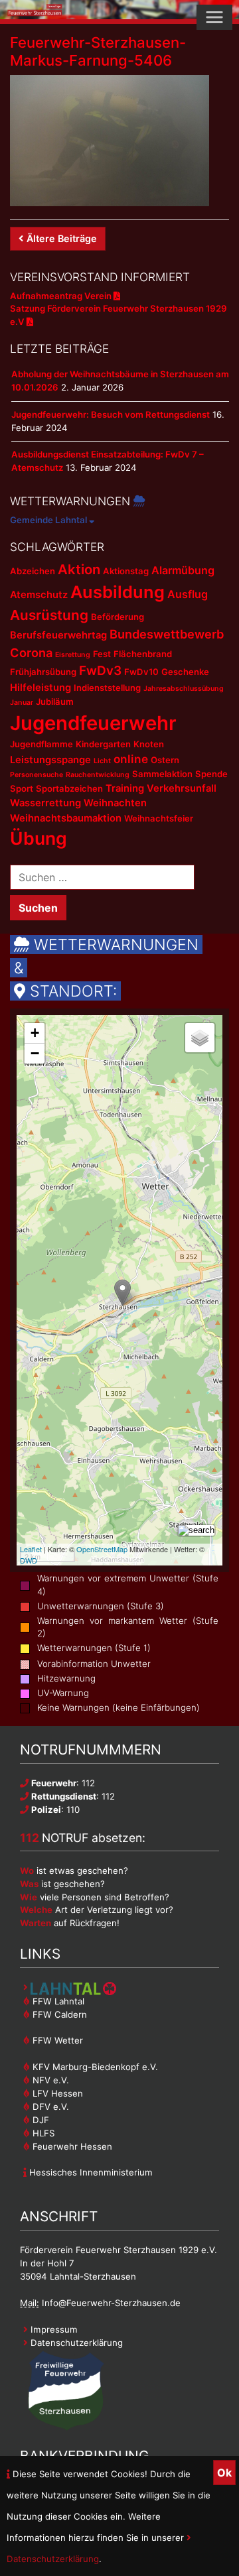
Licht (102, 761)
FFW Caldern (58, 2014)
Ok (224, 2473)
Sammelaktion (162, 774)
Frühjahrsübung (43, 672)
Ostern (165, 760)
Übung (39, 838)
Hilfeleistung (40, 688)
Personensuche (37, 775)
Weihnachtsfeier (159, 818)
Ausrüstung (49, 615)
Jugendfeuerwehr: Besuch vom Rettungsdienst (111, 414)
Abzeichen (33, 571)
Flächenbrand (143, 654)
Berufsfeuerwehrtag (58, 635)
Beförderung (118, 617)
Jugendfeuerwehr (93, 723)
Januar (22, 703)
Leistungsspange (50, 760)
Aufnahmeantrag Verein (62, 296)
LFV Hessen (56, 2093)
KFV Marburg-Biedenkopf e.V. (94, 2067)
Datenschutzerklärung (75, 2343)
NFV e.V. (49, 2080)
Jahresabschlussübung (184, 689)
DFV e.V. (49, 2107)
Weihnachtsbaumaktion (66, 818)
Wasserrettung (45, 803)
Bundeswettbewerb (167, 634)
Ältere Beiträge (62, 238)
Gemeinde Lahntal (49, 520)
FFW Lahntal (57, 2001)
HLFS (42, 2133)
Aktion (79, 569)
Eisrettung (73, 655)
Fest (102, 654)
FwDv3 (100, 671)
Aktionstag (126, 571)
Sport (22, 788)
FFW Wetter (56, 2040)
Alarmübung (183, 570)
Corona (31, 652)
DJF (40, 2120)
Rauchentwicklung (98, 775)
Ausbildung (118, 592)
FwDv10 (141, 672)
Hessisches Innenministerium (90, 2172)
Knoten (149, 744)
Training (125, 788)
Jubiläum (55, 702)
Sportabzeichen (69, 788)
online (131, 759)
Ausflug (188, 594)
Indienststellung (107, 688)
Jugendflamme (41, 744)
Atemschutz (39, 595)
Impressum (53, 2329)
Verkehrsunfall (182, 788)
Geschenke (185, 672)
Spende (211, 774)
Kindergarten (103, 744)
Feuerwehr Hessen (71, 2146)
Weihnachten (115, 803)
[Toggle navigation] (214, 17)
